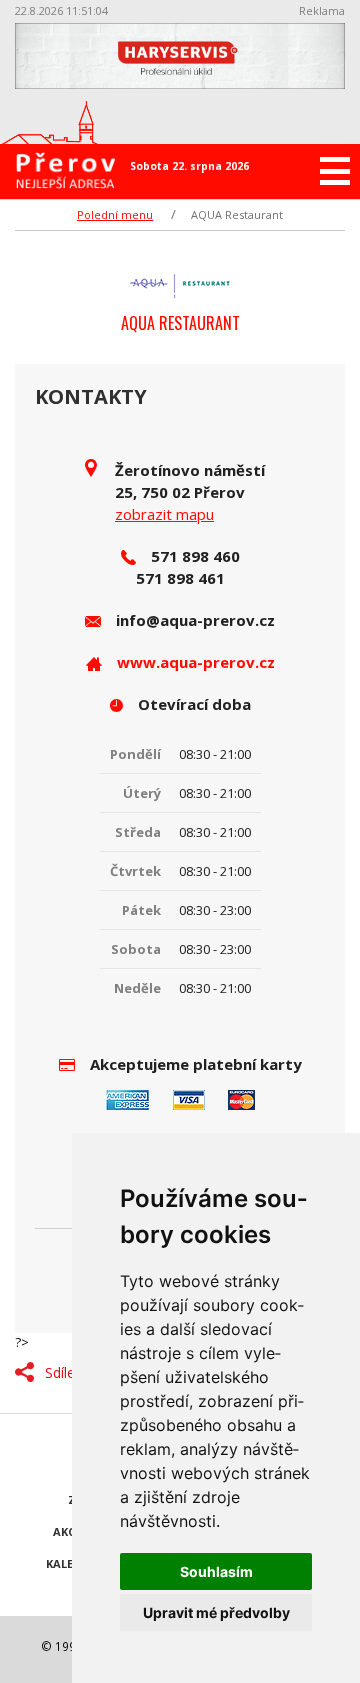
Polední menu (115, 214)
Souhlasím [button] (216, 1571)
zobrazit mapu (164, 514)
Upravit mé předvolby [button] (216, 1612)
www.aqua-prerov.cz (196, 662)
